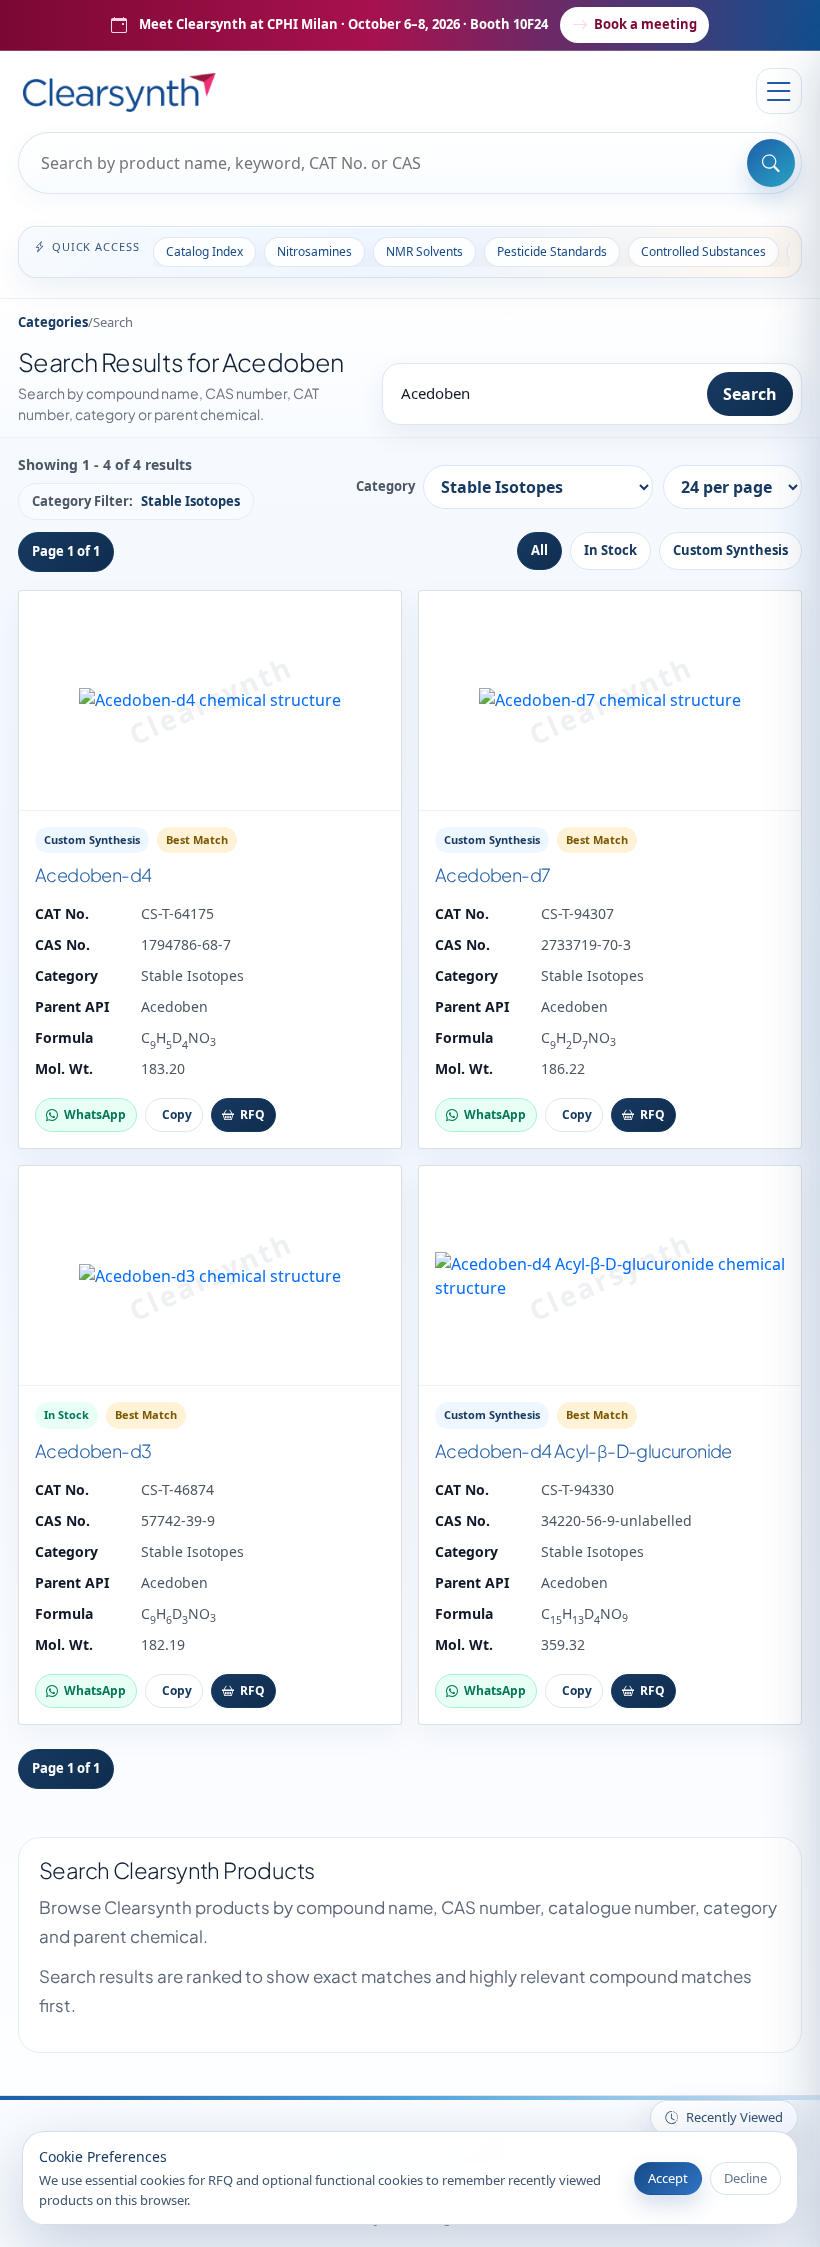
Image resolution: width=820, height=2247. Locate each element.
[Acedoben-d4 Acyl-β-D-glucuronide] (610, 1276)
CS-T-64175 (177, 913)
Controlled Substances (703, 251)
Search (750, 394)
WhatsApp (95, 1114)
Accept (668, 2178)
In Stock (610, 550)
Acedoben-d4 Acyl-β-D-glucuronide (583, 1450)
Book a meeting (645, 24)
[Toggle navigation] (779, 91)
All (539, 550)
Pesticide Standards (552, 251)
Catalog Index (204, 251)
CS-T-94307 (577, 913)
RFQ (252, 1114)
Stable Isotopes (192, 975)
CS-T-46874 (177, 1489)
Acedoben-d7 (492, 874)
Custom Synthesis (730, 550)
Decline (745, 2178)
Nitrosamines (314, 251)
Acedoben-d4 (93, 874)
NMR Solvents (424, 251)
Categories (53, 322)
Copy (177, 1114)
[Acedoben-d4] (210, 701)
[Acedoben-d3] (210, 1276)
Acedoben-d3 (93, 1450)
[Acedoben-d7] (610, 701)
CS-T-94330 (577, 1489)
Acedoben (174, 1006)
